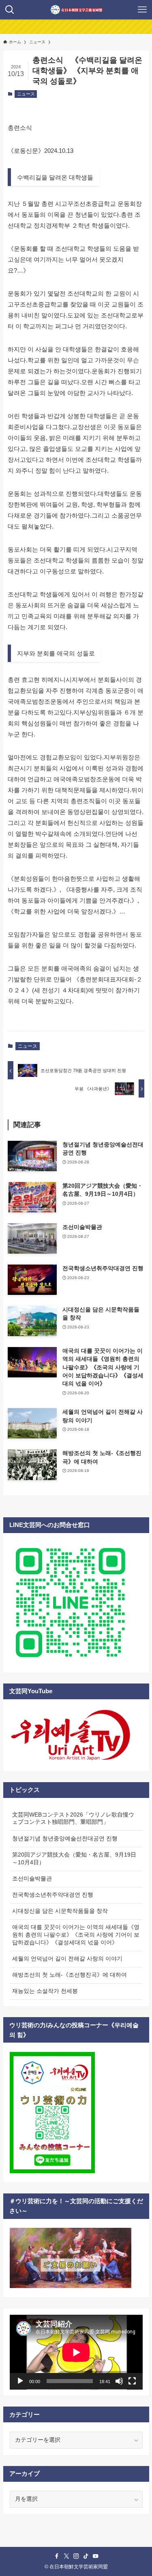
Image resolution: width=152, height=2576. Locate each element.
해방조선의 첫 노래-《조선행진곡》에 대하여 (70, 1975)
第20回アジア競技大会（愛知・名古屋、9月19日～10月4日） (74, 1859)
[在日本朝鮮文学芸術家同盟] (76, 10)
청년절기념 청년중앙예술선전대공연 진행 (65, 1839)
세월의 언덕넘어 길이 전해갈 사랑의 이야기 (67, 1959)
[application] (76, 2352)
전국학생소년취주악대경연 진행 (53, 1895)
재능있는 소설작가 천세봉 (45, 1991)
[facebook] (57, 2556)
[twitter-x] (66, 2556)
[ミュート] (119, 2381)
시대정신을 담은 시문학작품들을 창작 (60, 1911)
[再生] (20, 2381)
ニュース (26, 94)
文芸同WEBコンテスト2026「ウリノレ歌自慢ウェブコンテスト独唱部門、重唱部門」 (73, 1819)
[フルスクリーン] (132, 2381)
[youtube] (96, 2556)
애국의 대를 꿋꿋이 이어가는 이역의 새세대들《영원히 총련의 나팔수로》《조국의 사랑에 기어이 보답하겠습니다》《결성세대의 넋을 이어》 (76, 1935)
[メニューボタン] (142, 10)
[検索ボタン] (10, 10)
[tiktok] (86, 2556)
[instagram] (76, 2556)
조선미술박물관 (32, 1879)
